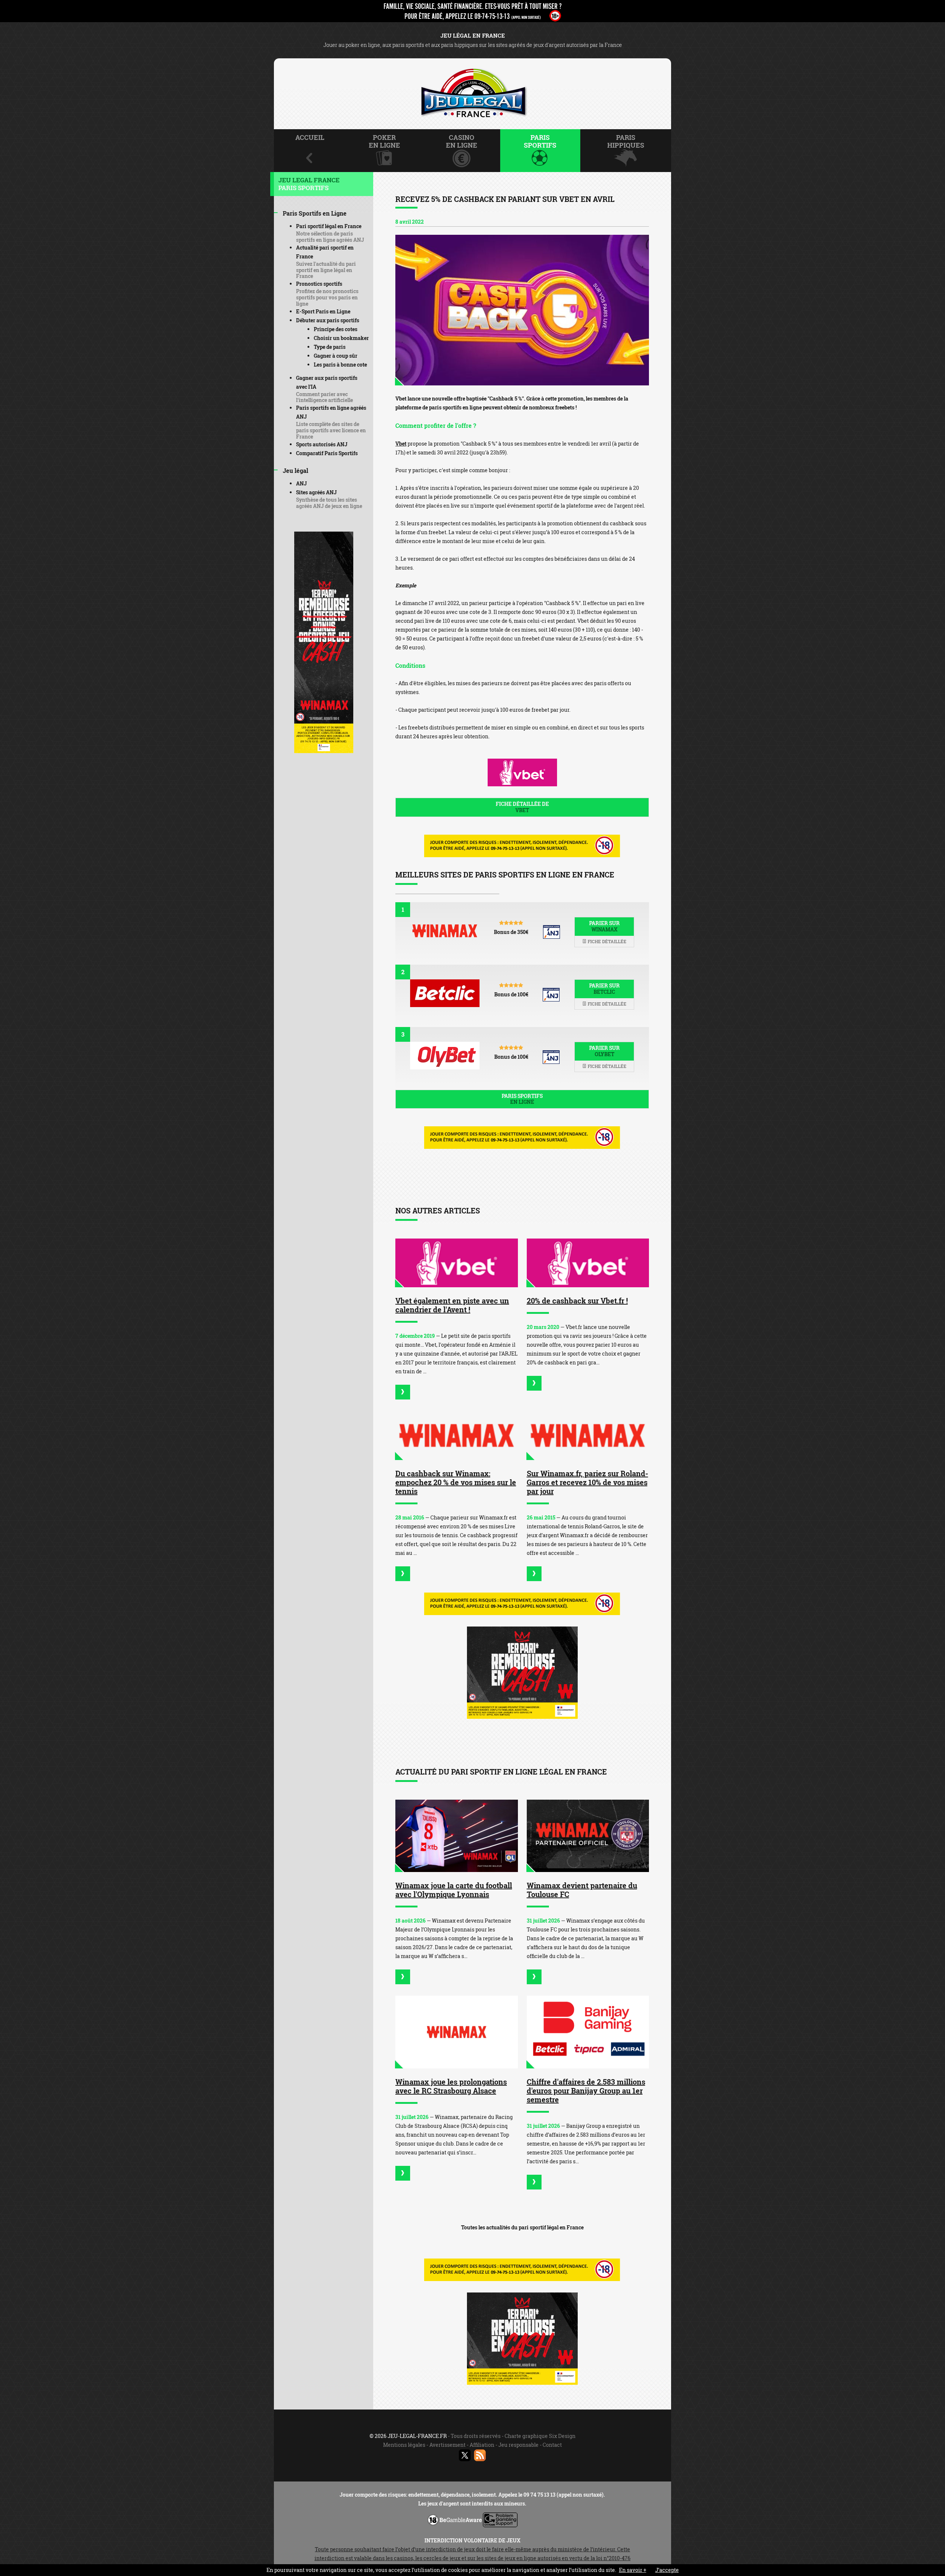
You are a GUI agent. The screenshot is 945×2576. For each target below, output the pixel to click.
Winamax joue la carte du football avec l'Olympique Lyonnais (454, 1890)
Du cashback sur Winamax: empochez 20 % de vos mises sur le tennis (456, 1482)
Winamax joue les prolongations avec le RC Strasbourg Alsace (451, 2086)
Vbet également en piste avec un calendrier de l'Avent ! (452, 1305)
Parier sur (604, 926)
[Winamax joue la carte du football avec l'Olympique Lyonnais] (457, 1836)
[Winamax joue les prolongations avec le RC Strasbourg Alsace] (457, 2032)
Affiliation (482, 2445)
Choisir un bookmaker (341, 338)
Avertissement (447, 2445)
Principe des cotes (336, 329)
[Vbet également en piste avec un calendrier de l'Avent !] (457, 1263)
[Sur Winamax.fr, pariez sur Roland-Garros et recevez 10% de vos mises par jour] (588, 1435)
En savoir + (633, 2570)
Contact (552, 2445)
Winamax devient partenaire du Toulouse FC (582, 1890)
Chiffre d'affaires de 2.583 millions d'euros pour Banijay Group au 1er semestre (586, 2091)
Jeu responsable (518, 2445)
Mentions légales (404, 2445)
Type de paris (330, 347)
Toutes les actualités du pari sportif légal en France (522, 2227)
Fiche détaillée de (522, 807)
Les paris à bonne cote (340, 365)
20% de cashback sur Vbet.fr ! (577, 1301)
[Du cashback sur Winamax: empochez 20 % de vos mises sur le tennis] (457, 1435)
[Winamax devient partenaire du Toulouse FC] (588, 1836)
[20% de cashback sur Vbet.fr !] (588, 1263)
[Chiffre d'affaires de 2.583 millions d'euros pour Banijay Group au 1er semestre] (588, 2032)
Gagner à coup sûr (336, 356)
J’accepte (667, 2570)
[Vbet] (522, 310)
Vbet (401, 444)
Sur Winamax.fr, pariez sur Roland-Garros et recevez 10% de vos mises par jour (587, 1482)
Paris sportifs (522, 1099)
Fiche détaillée (606, 941)
